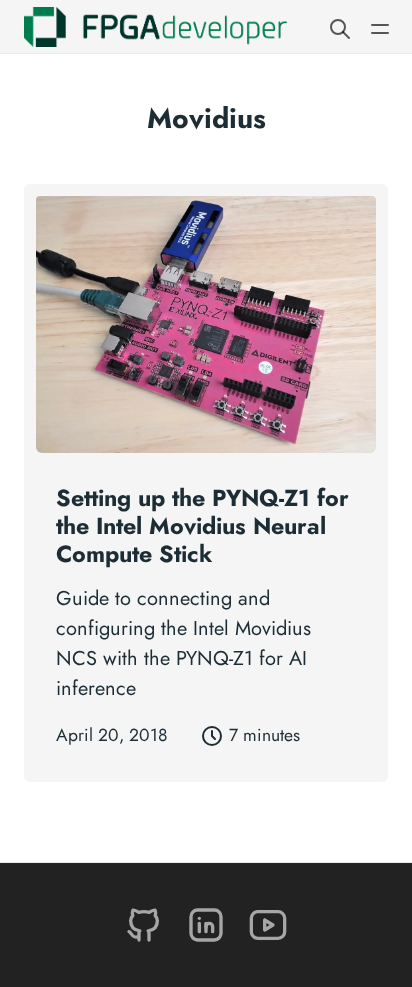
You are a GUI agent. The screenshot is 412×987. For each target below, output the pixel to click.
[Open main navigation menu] (380, 27)
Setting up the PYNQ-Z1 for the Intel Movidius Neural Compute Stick (202, 526)
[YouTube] (268, 923)
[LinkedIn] (209, 923)
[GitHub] (147, 923)
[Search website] (340, 27)
